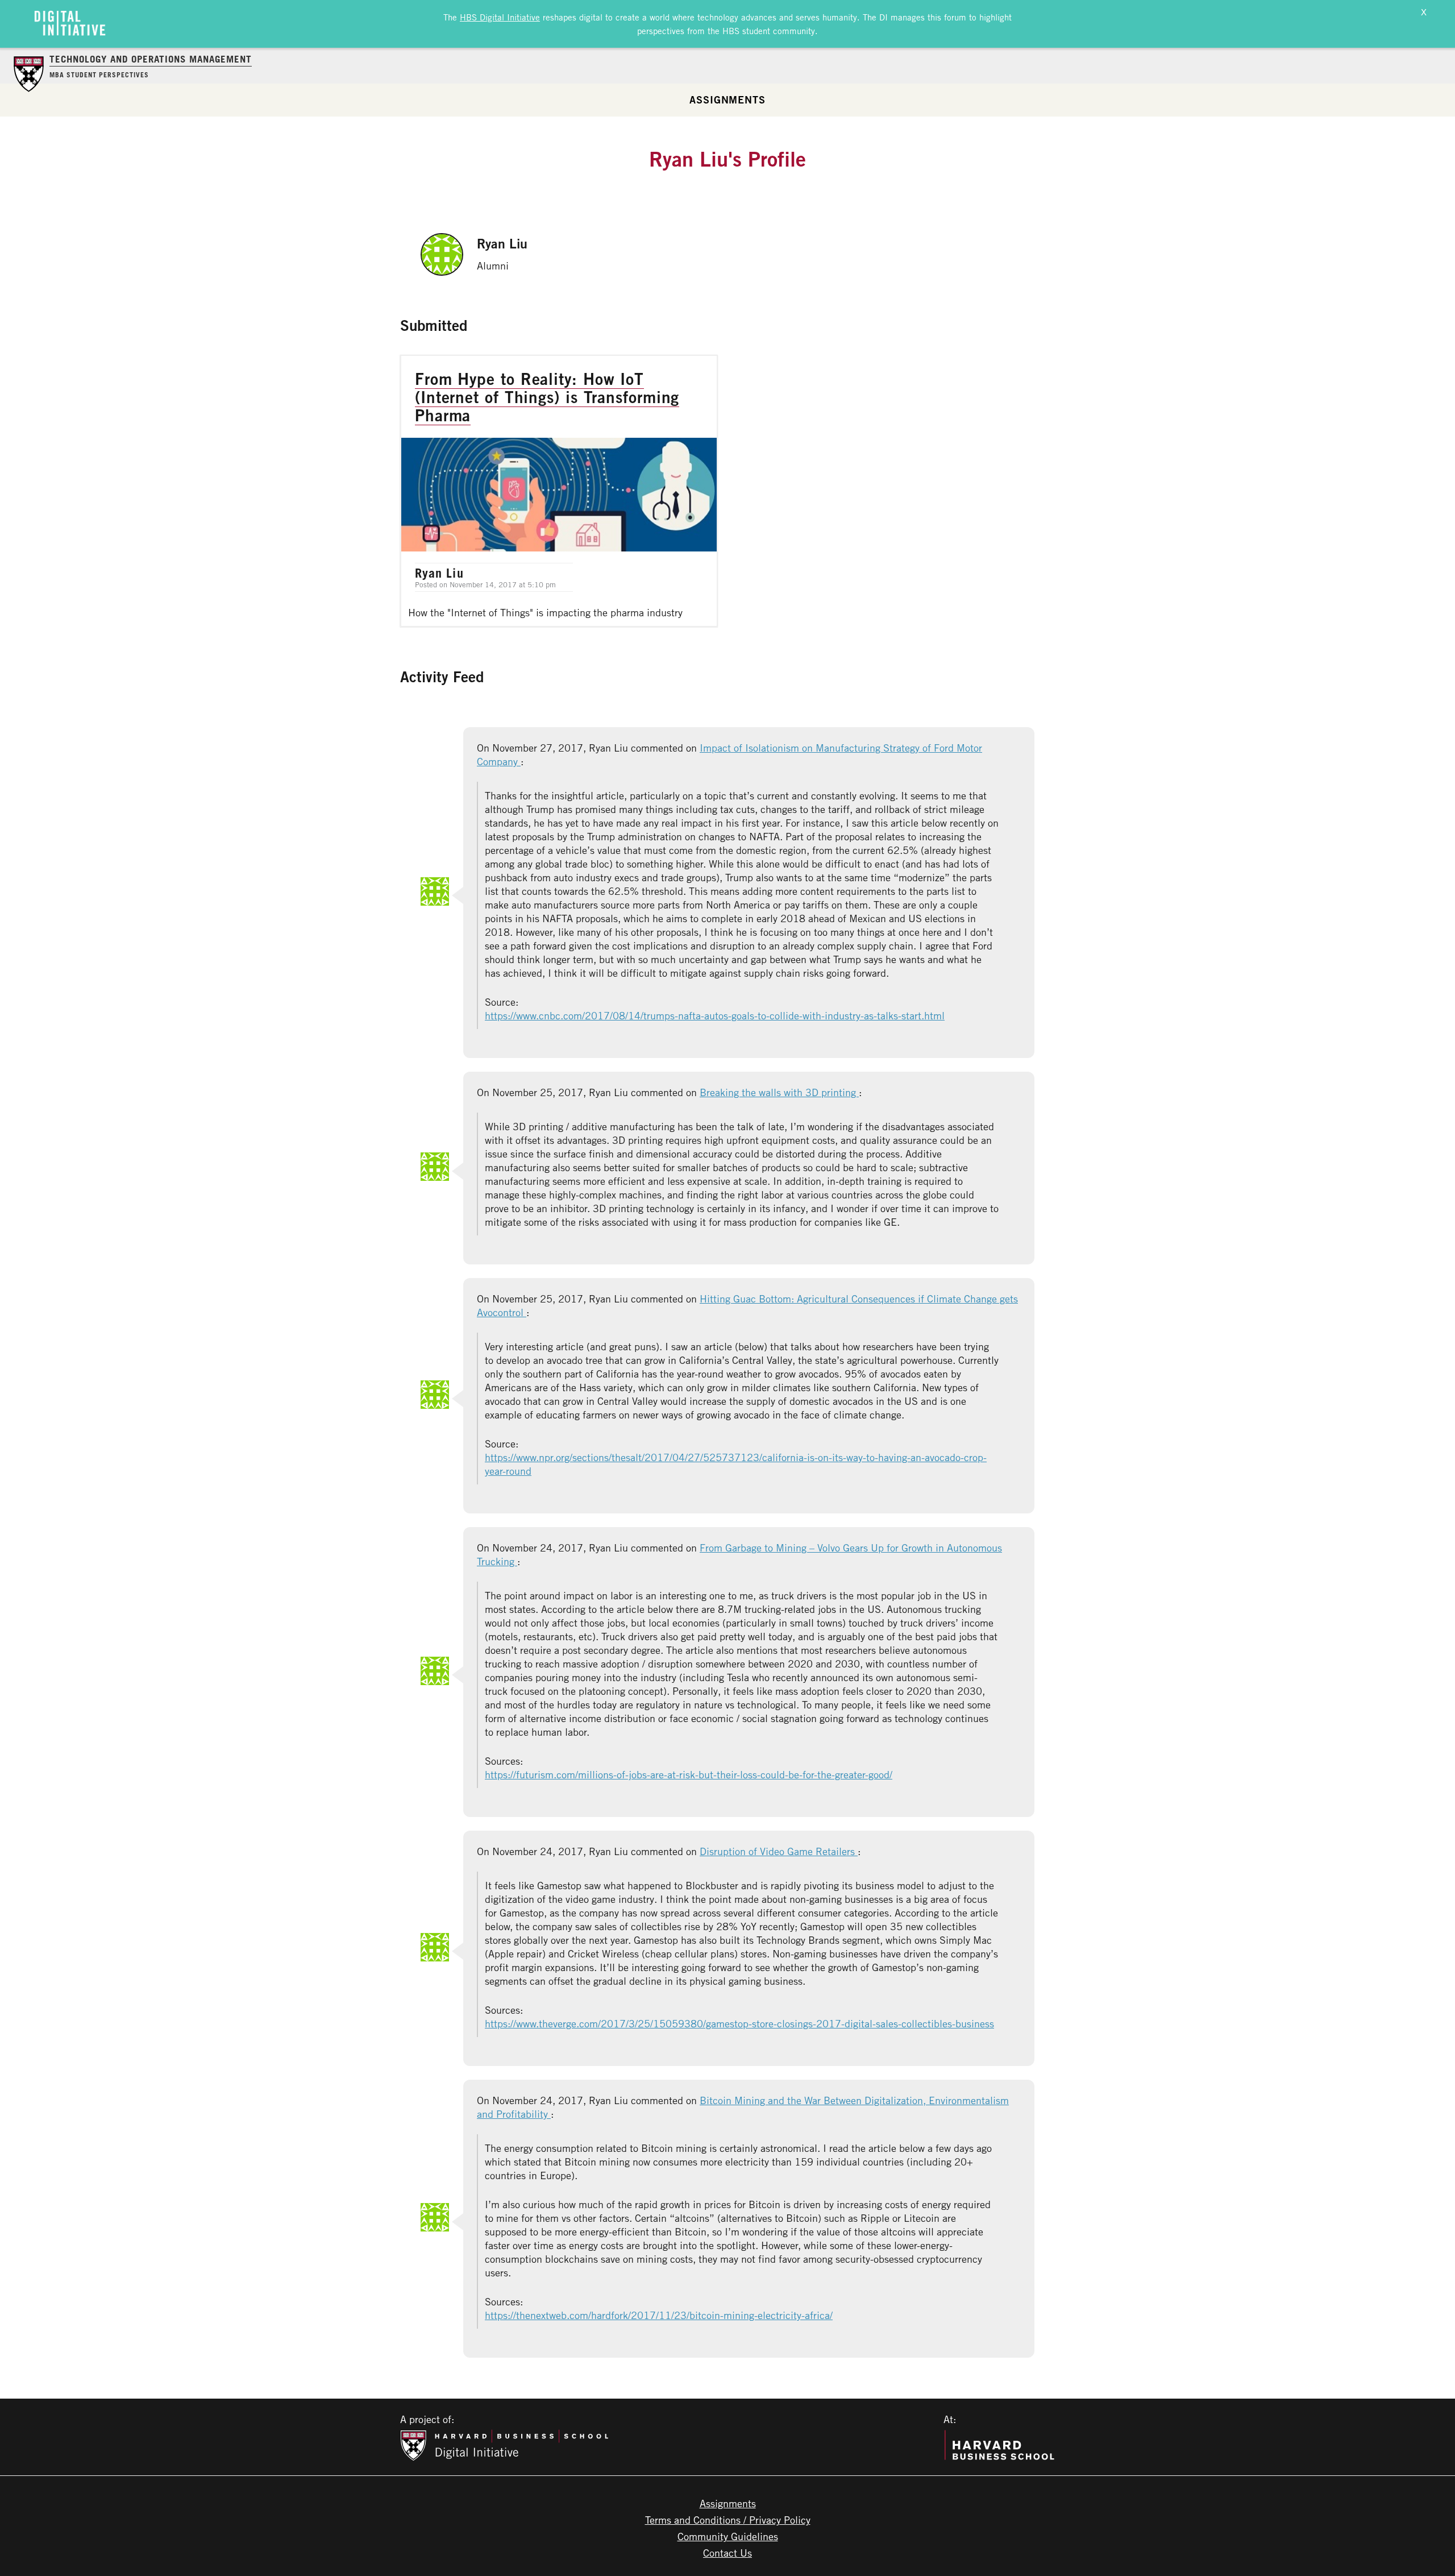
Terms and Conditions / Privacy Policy (728, 2520)
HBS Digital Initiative (500, 17)
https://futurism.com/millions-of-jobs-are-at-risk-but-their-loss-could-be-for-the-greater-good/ (689, 1774)
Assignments (727, 99)
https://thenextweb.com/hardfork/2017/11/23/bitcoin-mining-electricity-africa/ (659, 2315)
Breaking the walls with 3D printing (779, 1092)
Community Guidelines (728, 2536)
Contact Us (727, 2553)
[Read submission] (559, 491)
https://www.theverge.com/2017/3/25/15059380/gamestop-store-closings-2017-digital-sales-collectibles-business (739, 2023)
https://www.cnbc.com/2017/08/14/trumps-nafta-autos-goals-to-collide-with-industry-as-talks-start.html (715, 1015)
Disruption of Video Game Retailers (779, 1851)
